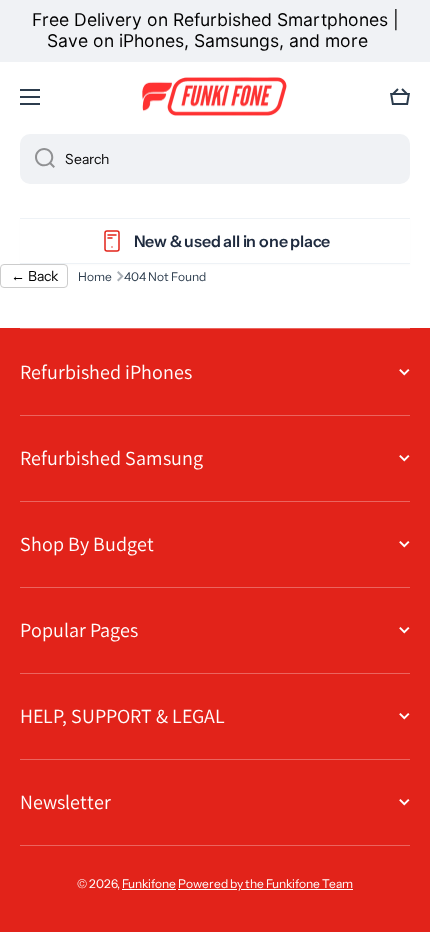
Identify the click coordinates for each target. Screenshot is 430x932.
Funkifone (149, 883)
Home (95, 276)
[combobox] (215, 159)
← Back (34, 276)
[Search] (37, 159)
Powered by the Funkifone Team (265, 883)
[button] (400, 97)
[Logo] (215, 97)
